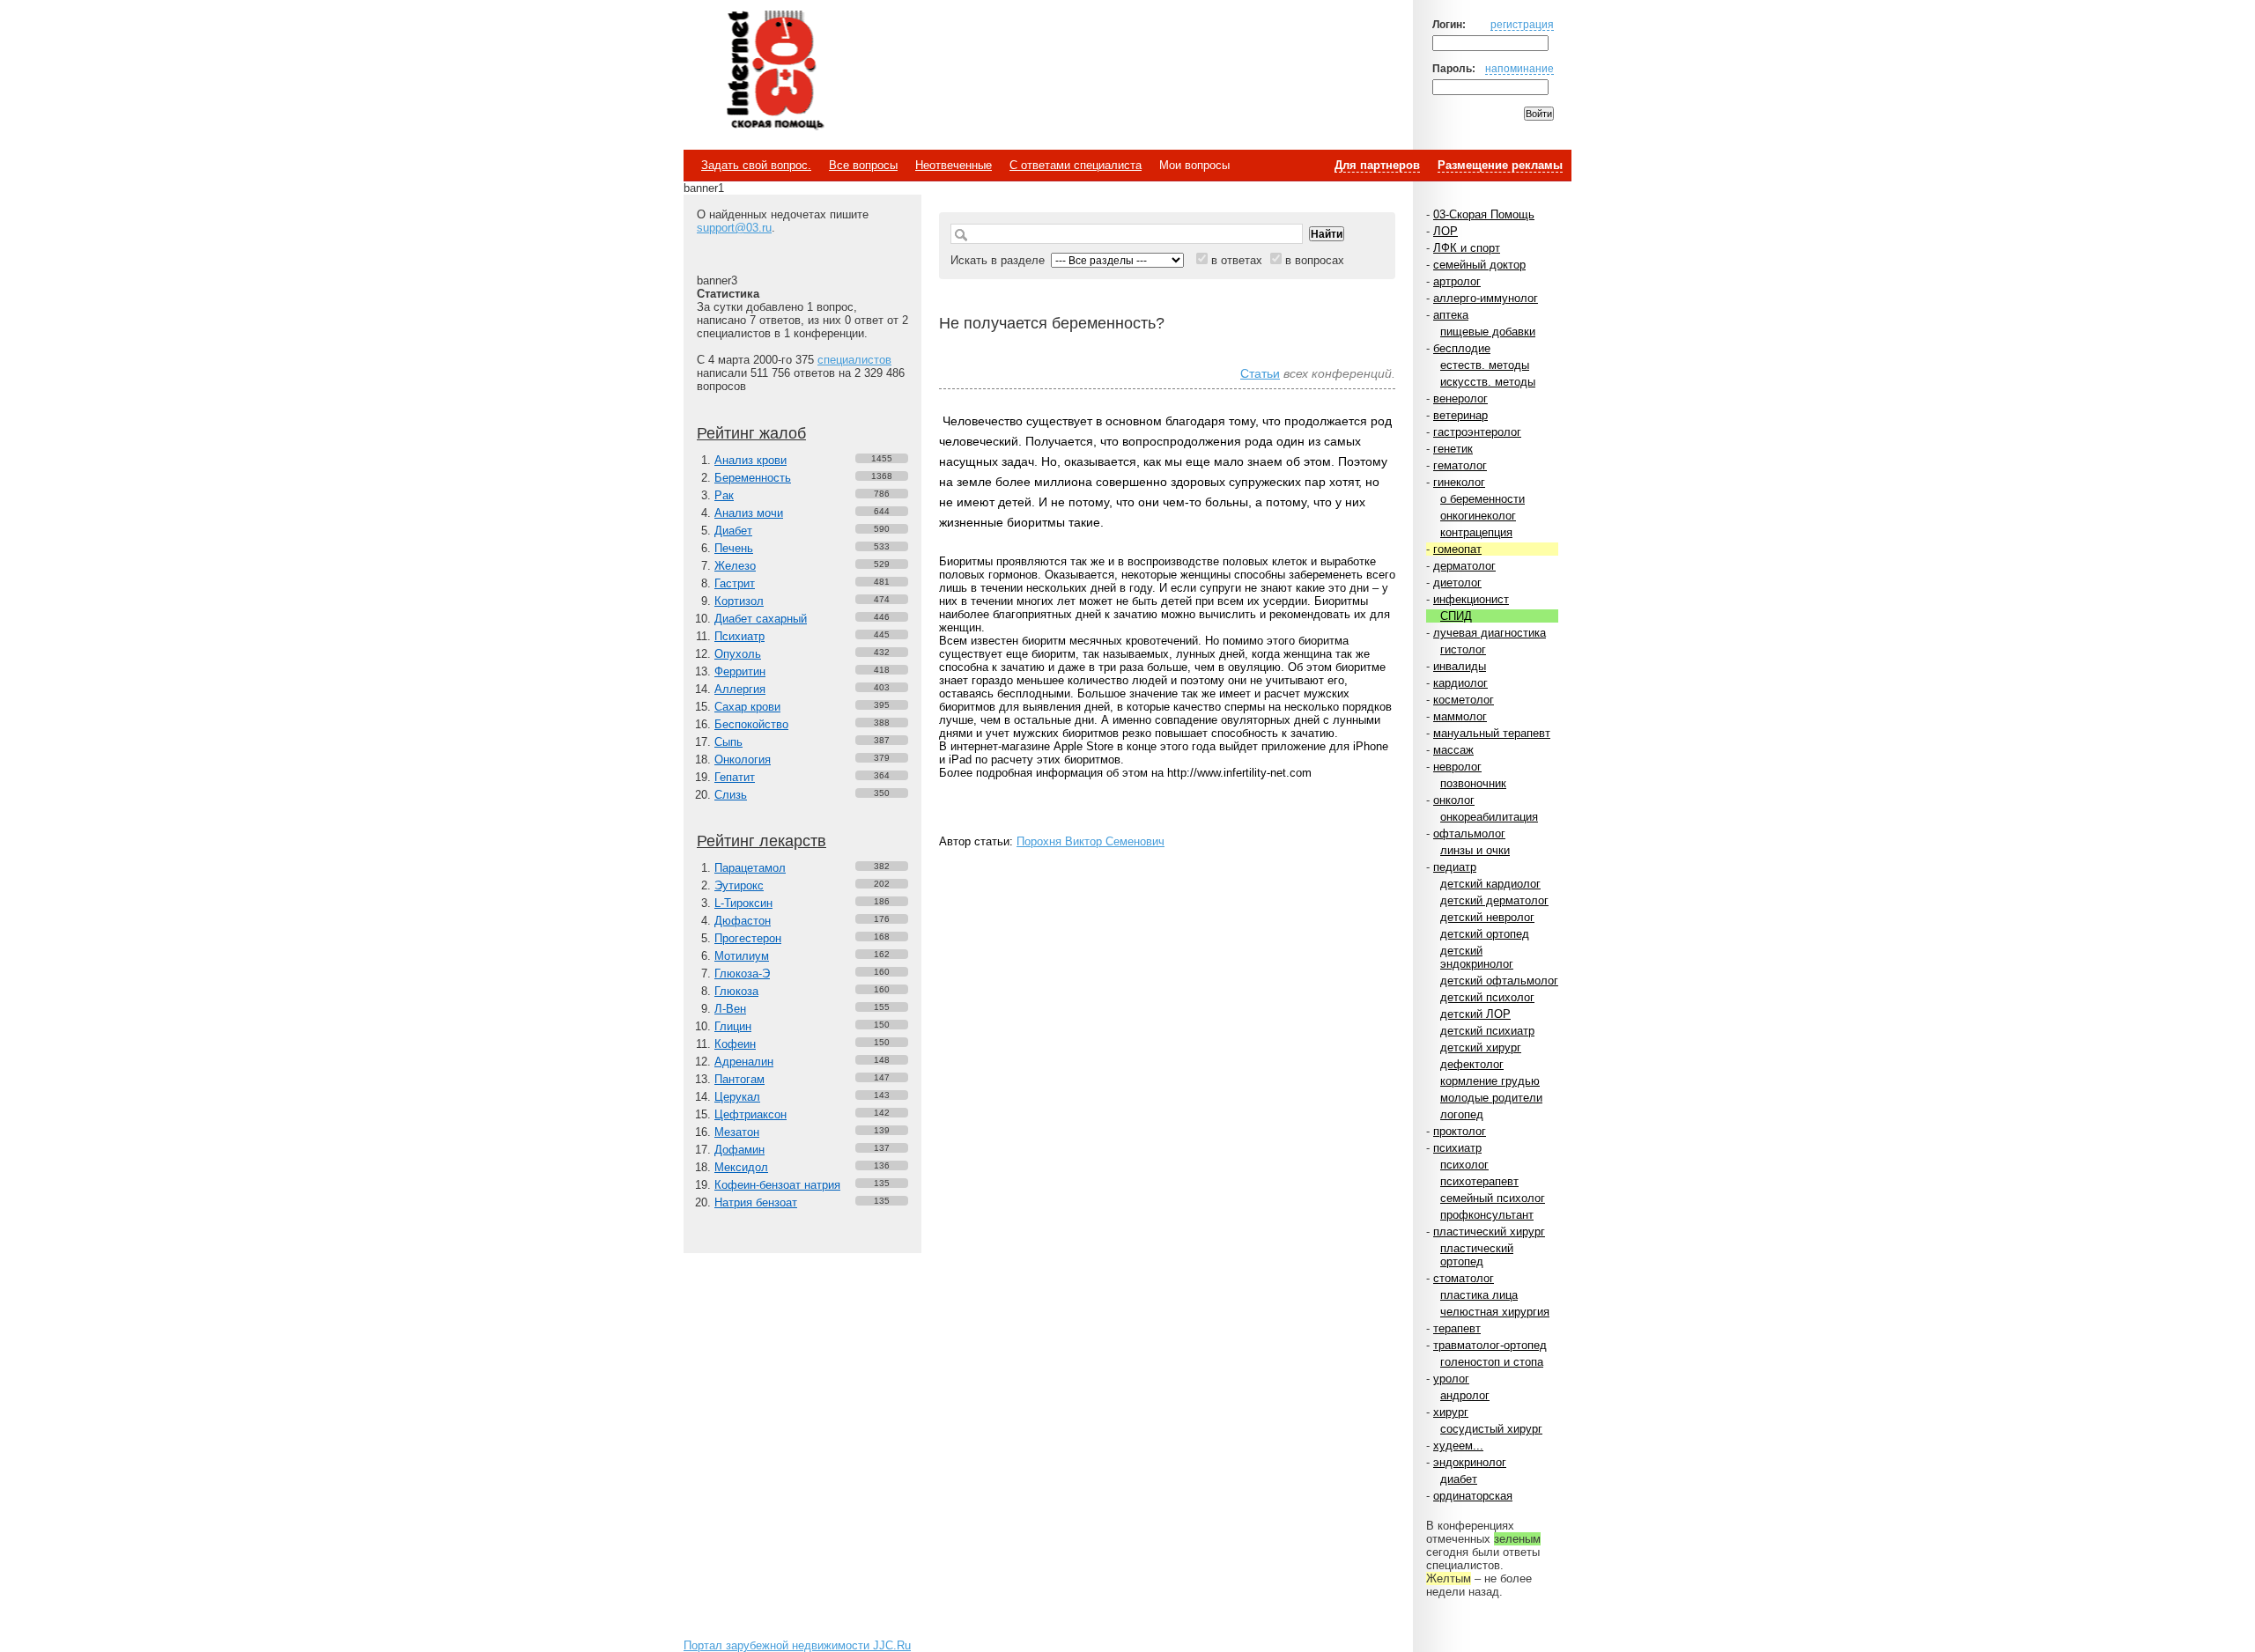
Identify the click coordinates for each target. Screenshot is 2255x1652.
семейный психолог (1493, 1198)
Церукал (737, 1097)
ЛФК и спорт (1467, 248)
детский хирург (1481, 1047)
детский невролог (1487, 917)
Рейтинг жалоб (751, 433)
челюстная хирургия (1495, 1312)
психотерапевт (1479, 1181)
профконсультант (1487, 1215)
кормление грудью (1490, 1081)
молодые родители (1491, 1098)
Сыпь (728, 742)
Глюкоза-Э (742, 973)
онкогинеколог (1478, 516)
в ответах (1237, 260)
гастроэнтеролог (1477, 432)
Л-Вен (730, 1009)
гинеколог (1459, 482)
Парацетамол (750, 868)
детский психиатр (1487, 1031)
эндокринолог (1470, 1462)
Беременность (753, 478)
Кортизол (739, 601)
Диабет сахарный (761, 619)
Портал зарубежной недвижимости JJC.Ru (797, 1645)
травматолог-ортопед (1490, 1345)
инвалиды (1460, 666)
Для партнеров (1377, 165)
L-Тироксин (743, 903)
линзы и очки (1475, 850)
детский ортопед (1485, 934)
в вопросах (1315, 260)
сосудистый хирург (1491, 1429)
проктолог (1460, 1131)
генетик (1453, 449)
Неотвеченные (954, 165)
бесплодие (1462, 348)
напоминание (1519, 68)
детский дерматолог (1494, 900)
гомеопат (1457, 549)
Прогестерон (748, 938)
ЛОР (1445, 231)
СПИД (1456, 616)
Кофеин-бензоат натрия (777, 1185)
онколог (1454, 800)
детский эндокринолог (1477, 957)
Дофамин (739, 1150)
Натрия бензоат (756, 1202)
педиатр (1455, 867)
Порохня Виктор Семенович (1091, 841)
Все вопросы (863, 165)
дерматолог (1464, 566)
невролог (1457, 767)
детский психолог (1487, 997)
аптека (1451, 315)
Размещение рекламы (1500, 165)
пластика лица (1479, 1295)
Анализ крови (750, 460)
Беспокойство (751, 724)
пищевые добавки (1488, 332)
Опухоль (738, 654)
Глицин (733, 1026)
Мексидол (741, 1167)
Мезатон (737, 1132)
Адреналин (744, 1062)
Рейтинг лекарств (762, 841)
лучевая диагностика (1490, 633)
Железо (735, 566)
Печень (734, 548)
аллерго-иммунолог (1486, 298)
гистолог (1463, 649)
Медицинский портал (774, 71)
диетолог (1457, 583)
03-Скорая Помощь (1484, 214)
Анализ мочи (749, 513)
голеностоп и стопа (1492, 1362)
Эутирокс (739, 885)
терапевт (1457, 1328)
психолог (1464, 1165)
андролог (1465, 1395)
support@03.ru (734, 228)
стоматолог (1464, 1278)
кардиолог (1460, 683)
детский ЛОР (1475, 1014)
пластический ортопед (1477, 1255)
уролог (1451, 1379)
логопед (1462, 1114)
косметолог (1464, 700)
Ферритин (740, 671)
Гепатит (735, 777)
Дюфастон (743, 921)
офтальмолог (1469, 833)
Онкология (743, 760)
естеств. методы (1485, 365)
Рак (724, 495)
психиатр (1457, 1148)
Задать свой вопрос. (756, 165)
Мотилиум (742, 956)
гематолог (1460, 465)
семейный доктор (1479, 265)
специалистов (854, 360)
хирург (1451, 1412)
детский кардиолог (1490, 884)
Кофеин (735, 1044)
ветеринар (1460, 415)
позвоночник (1473, 783)
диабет (1459, 1479)
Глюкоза (736, 991)
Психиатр (739, 636)
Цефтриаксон (750, 1114)
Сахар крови (747, 707)
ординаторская (1473, 1496)
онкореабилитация (1489, 817)
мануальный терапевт (1492, 733)
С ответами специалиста (1076, 165)
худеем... (1458, 1445)
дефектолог (1472, 1064)
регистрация (1522, 24)
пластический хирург (1489, 1232)
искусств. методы (1488, 382)
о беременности (1482, 499)
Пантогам (739, 1079)
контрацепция (1476, 532)
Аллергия (740, 689)
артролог (1457, 281)
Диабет (733, 531)
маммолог (1460, 716)
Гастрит (735, 583)
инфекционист (1471, 599)
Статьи (1260, 373)
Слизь (731, 795)
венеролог (1460, 398)
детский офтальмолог (1499, 981)
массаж (1453, 750)
